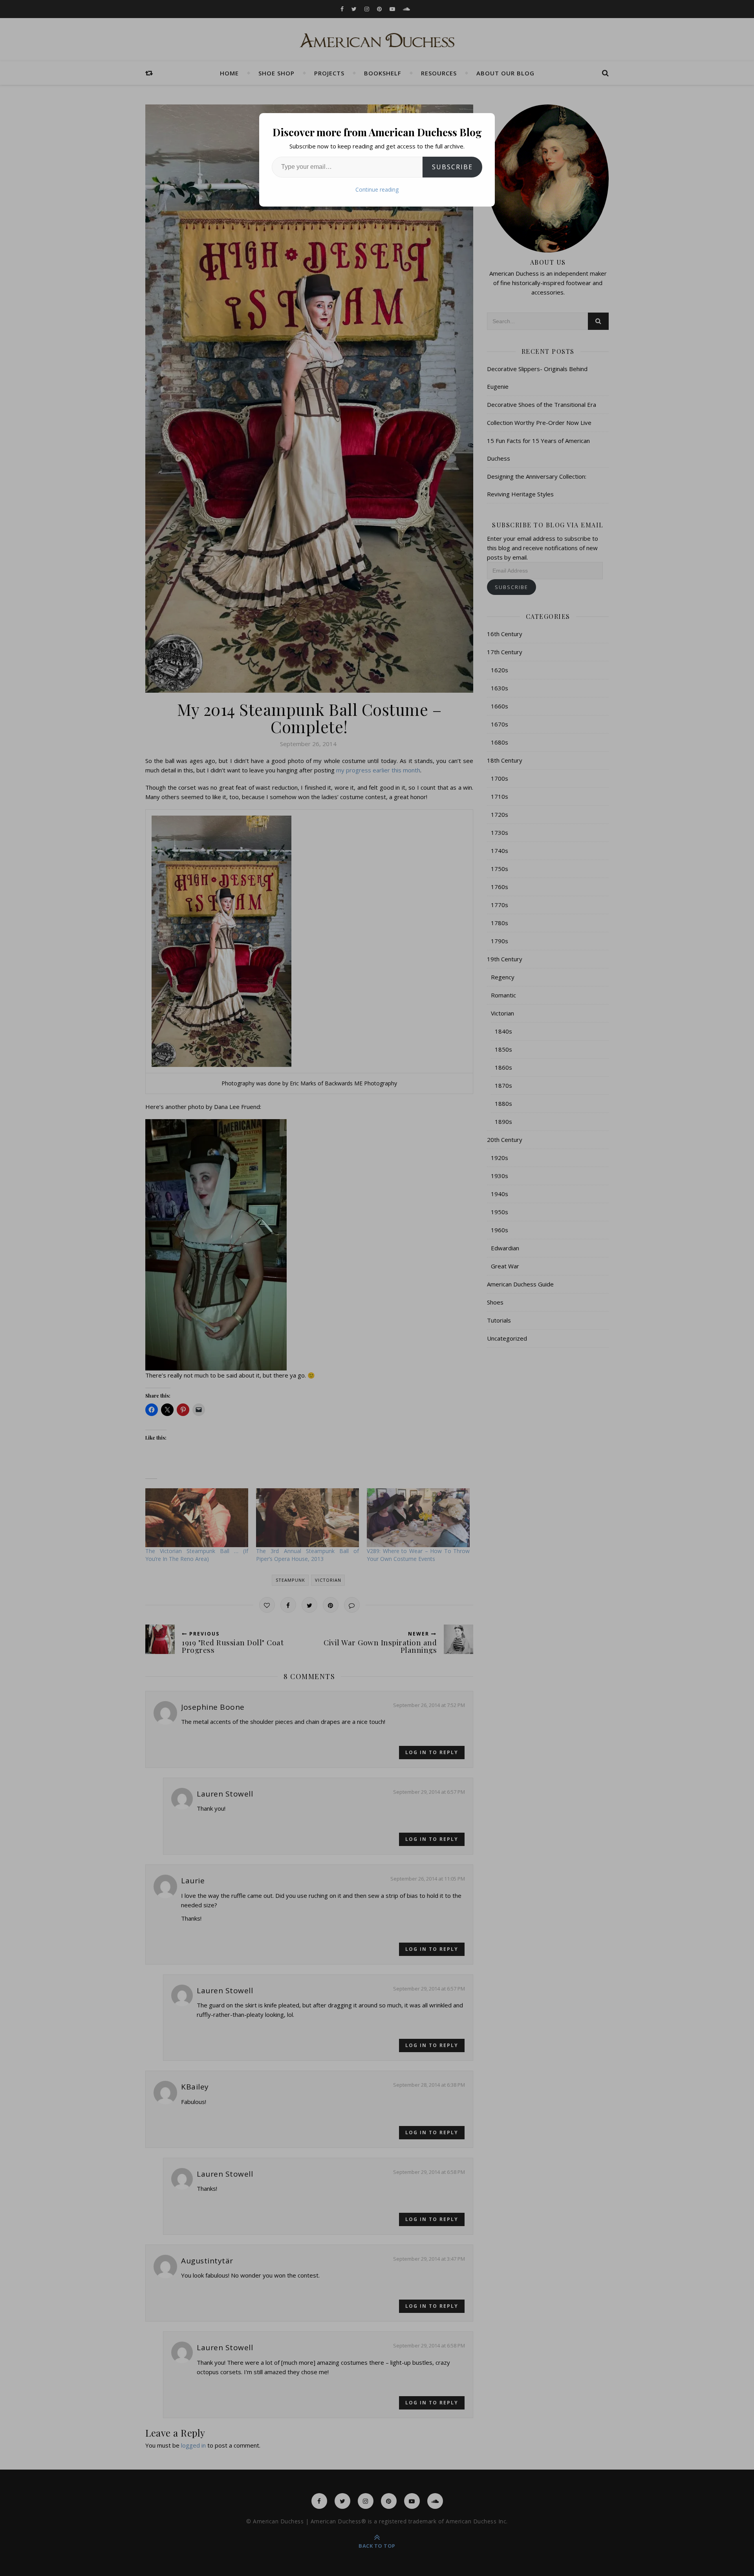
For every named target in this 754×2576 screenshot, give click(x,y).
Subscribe (452, 167)
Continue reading (377, 189)
